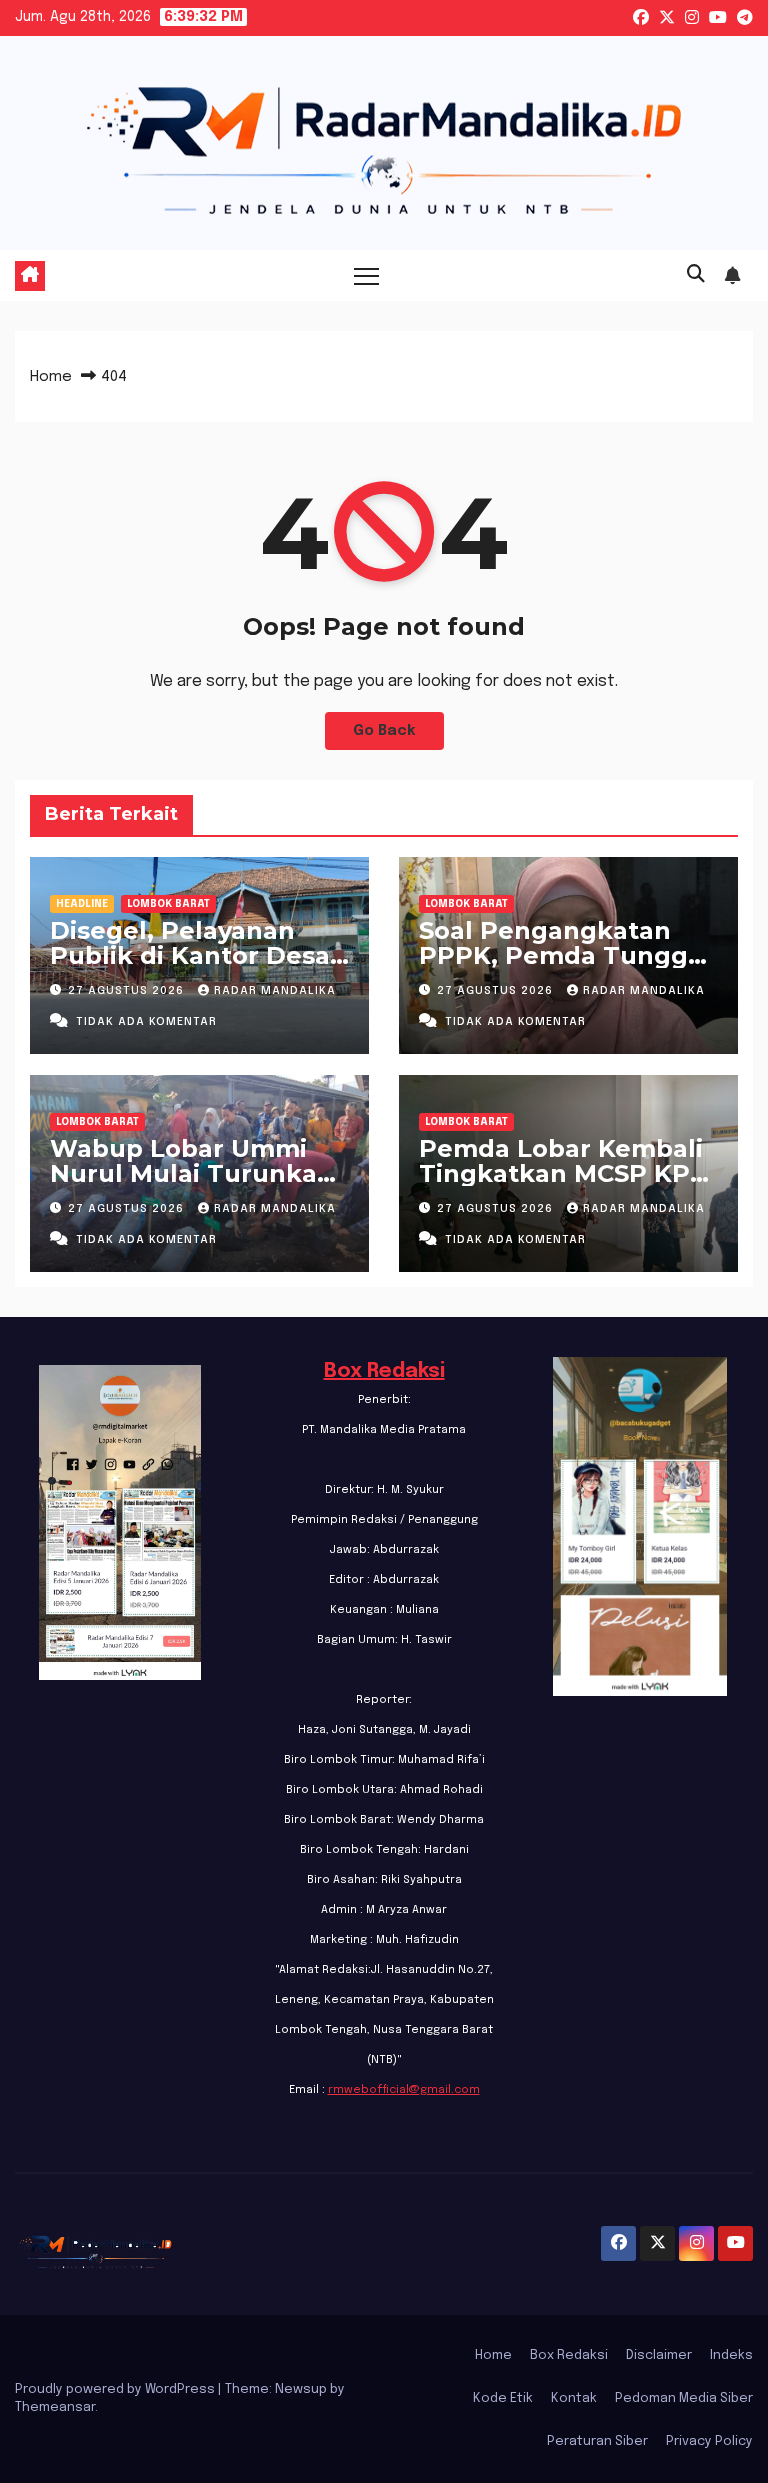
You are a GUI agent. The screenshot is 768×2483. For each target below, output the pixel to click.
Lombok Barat (168, 904)
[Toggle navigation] (366, 275)
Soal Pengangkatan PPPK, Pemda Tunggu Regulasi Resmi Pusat (562, 955)
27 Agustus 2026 (128, 991)
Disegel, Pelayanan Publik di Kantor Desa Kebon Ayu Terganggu (194, 955)
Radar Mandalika (275, 991)
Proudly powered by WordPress (116, 2389)
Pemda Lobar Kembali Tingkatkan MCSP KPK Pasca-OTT (563, 1173)
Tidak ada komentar (146, 1022)
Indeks (731, 2355)
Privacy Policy (709, 2441)
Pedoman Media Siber (684, 2398)
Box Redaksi (384, 1371)
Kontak (574, 2398)
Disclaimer (659, 2355)
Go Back (384, 731)
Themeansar (55, 2407)
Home (51, 377)
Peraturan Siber (597, 2441)
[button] (696, 275)
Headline (82, 904)
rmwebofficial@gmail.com (404, 2090)
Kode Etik (503, 2398)
